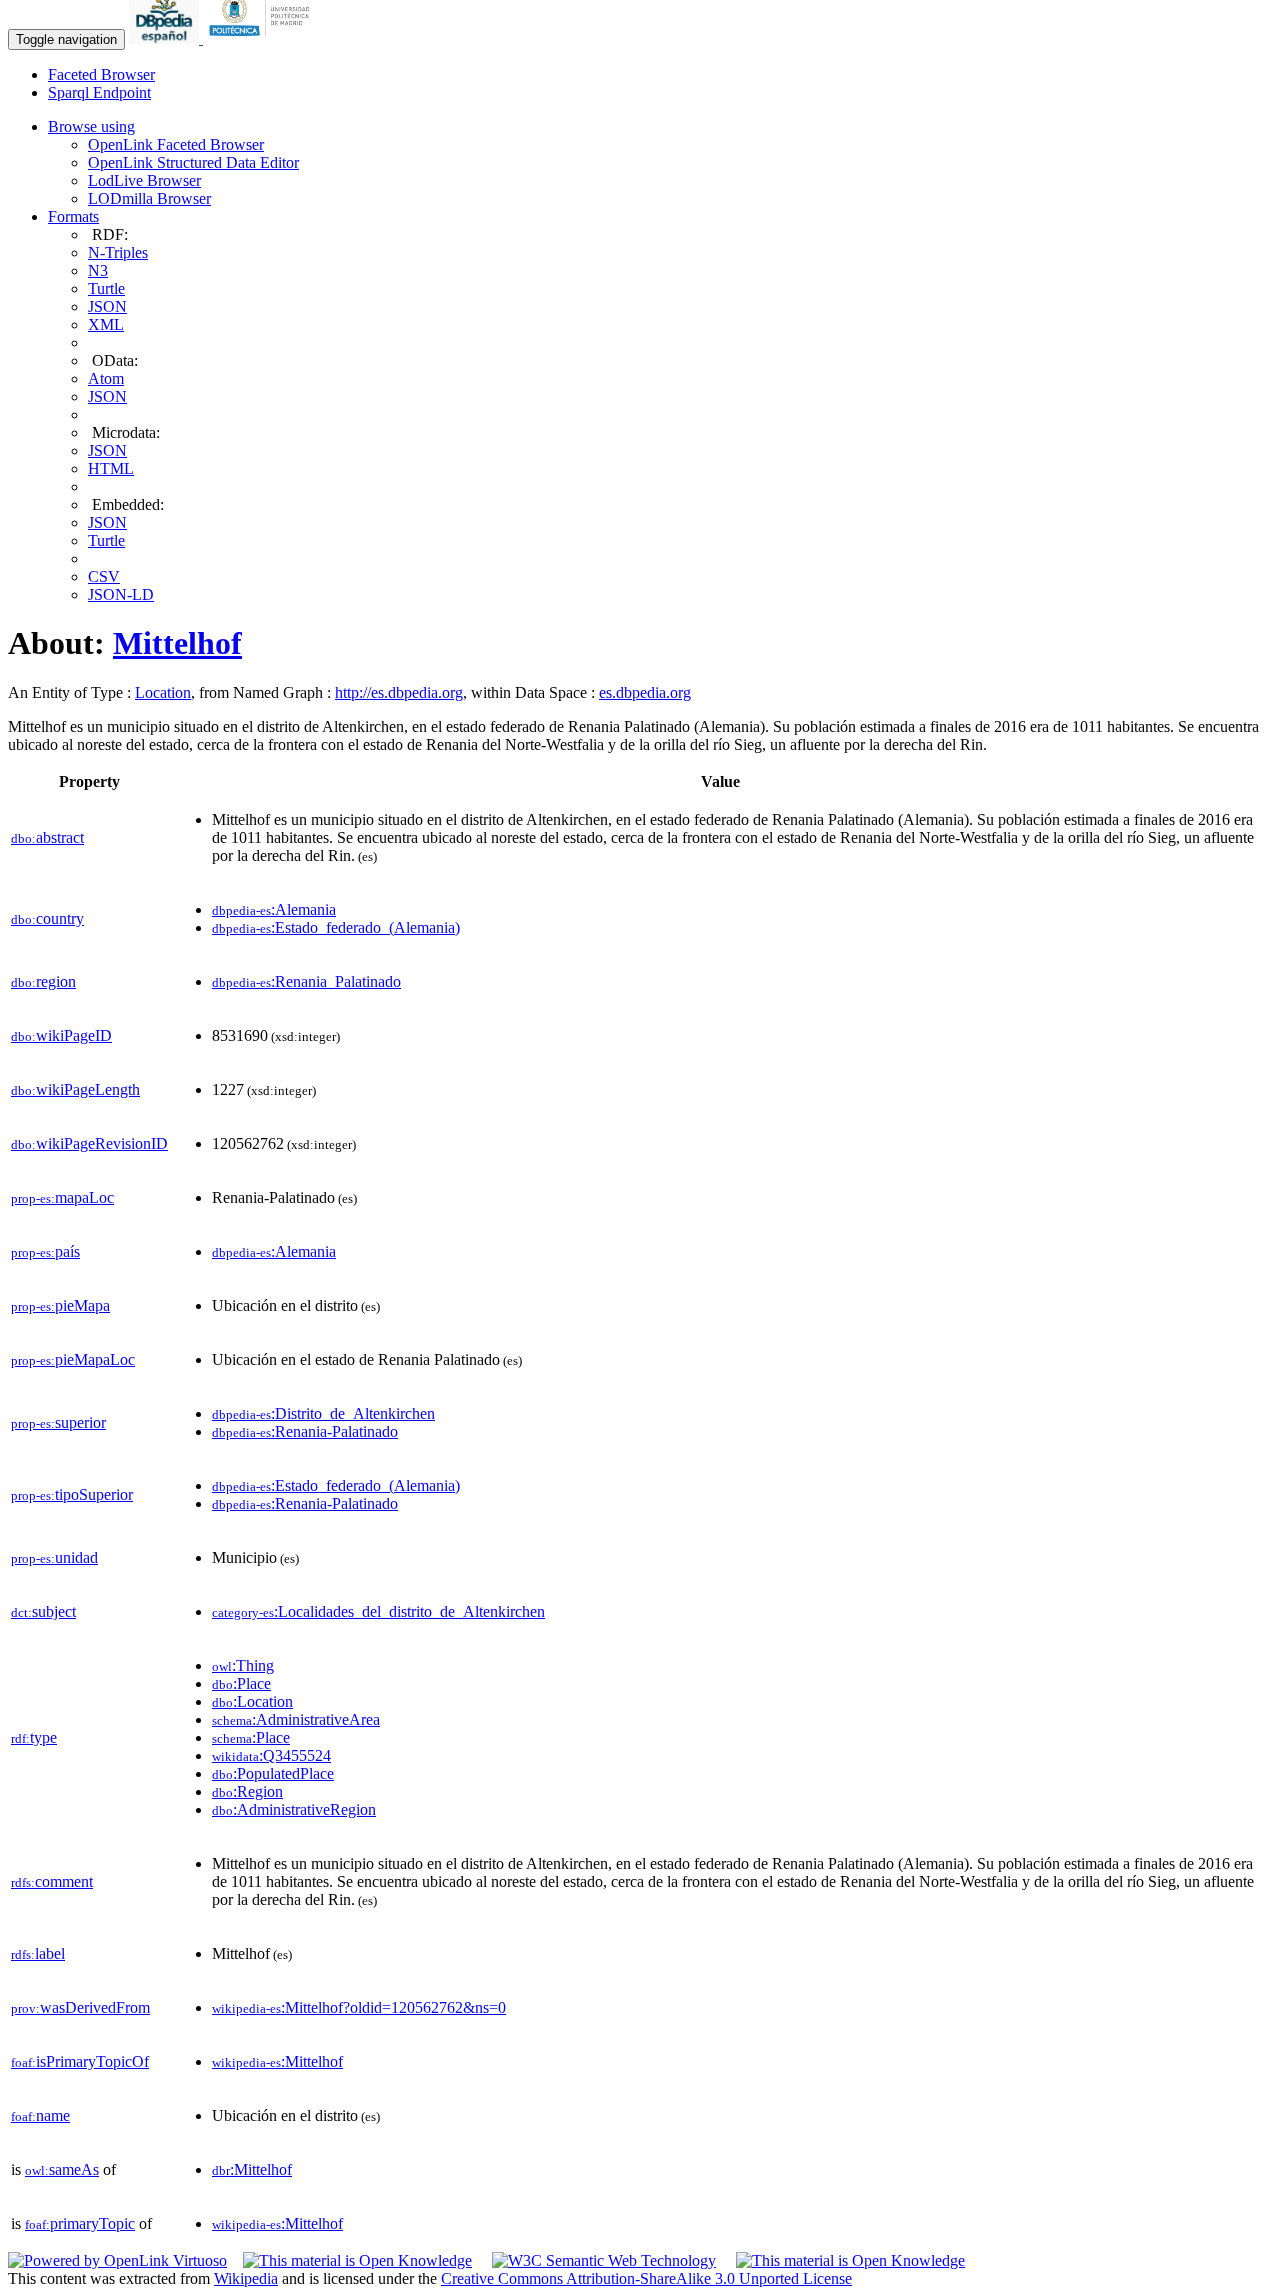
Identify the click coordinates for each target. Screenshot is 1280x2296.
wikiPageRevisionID (89, 1143)
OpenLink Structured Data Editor (193, 162)
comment (52, 1881)
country (47, 918)
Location (163, 692)
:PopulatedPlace (273, 1773)
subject (43, 1611)
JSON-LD (121, 594)
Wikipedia (246, 2278)
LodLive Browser (144, 180)
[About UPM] (263, 38)
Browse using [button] (91, 126)
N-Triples (118, 252)
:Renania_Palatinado (306, 981)
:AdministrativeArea (296, 1719)
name (40, 2115)
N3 (98, 270)
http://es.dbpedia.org (399, 692)
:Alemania (274, 909)
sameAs (62, 2169)
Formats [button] (73, 216)
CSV (104, 576)
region (43, 981)
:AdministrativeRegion (294, 1809)
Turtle (106, 288)
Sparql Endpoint (99, 92)
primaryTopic (80, 2223)
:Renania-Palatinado (305, 1431)
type (34, 1737)
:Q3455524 (271, 1755)
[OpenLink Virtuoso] (117, 2260)
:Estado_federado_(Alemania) (336, 927)
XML (106, 324)
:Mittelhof (277, 2061)
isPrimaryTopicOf (80, 2061)
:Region (247, 1791)
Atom (106, 378)
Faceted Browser (101, 74)
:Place (241, 1683)
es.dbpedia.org (645, 692)
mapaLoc (62, 1197)
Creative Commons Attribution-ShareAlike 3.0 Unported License (646, 2278)
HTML (111, 468)
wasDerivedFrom (80, 2007)
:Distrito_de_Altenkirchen (323, 1413)
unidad (54, 1557)
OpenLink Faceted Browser (176, 144)
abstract (47, 837)
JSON (107, 306)
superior (58, 1422)
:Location (252, 1701)
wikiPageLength (75, 1089)
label (38, 1953)
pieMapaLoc (73, 1359)
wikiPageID (61, 1035)
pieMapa (60, 1305)
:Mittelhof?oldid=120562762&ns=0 (359, 2007)
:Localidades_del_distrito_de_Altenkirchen (378, 1611)
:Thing (243, 1665)
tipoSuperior (72, 1494)
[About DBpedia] (166, 38)
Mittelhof (177, 643)
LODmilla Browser (149, 198)
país (45, 1251)
